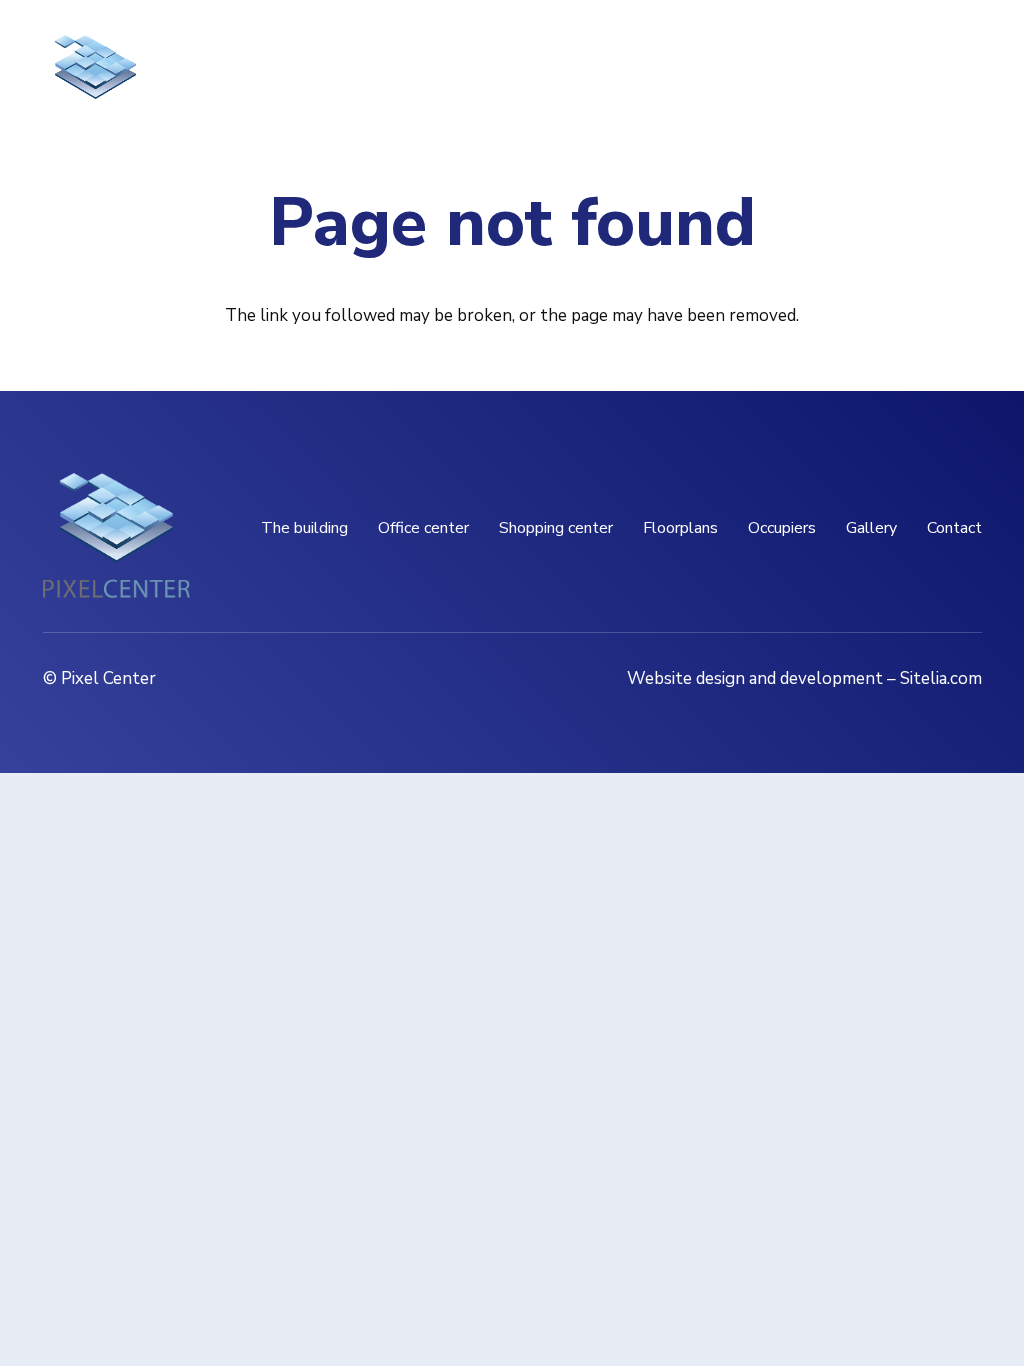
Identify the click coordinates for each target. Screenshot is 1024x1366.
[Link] (96, 80)
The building (304, 528)
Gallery (871, 528)
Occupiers (782, 528)
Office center (423, 528)
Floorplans (680, 528)
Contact (954, 528)
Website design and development (755, 678)
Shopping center (556, 528)
